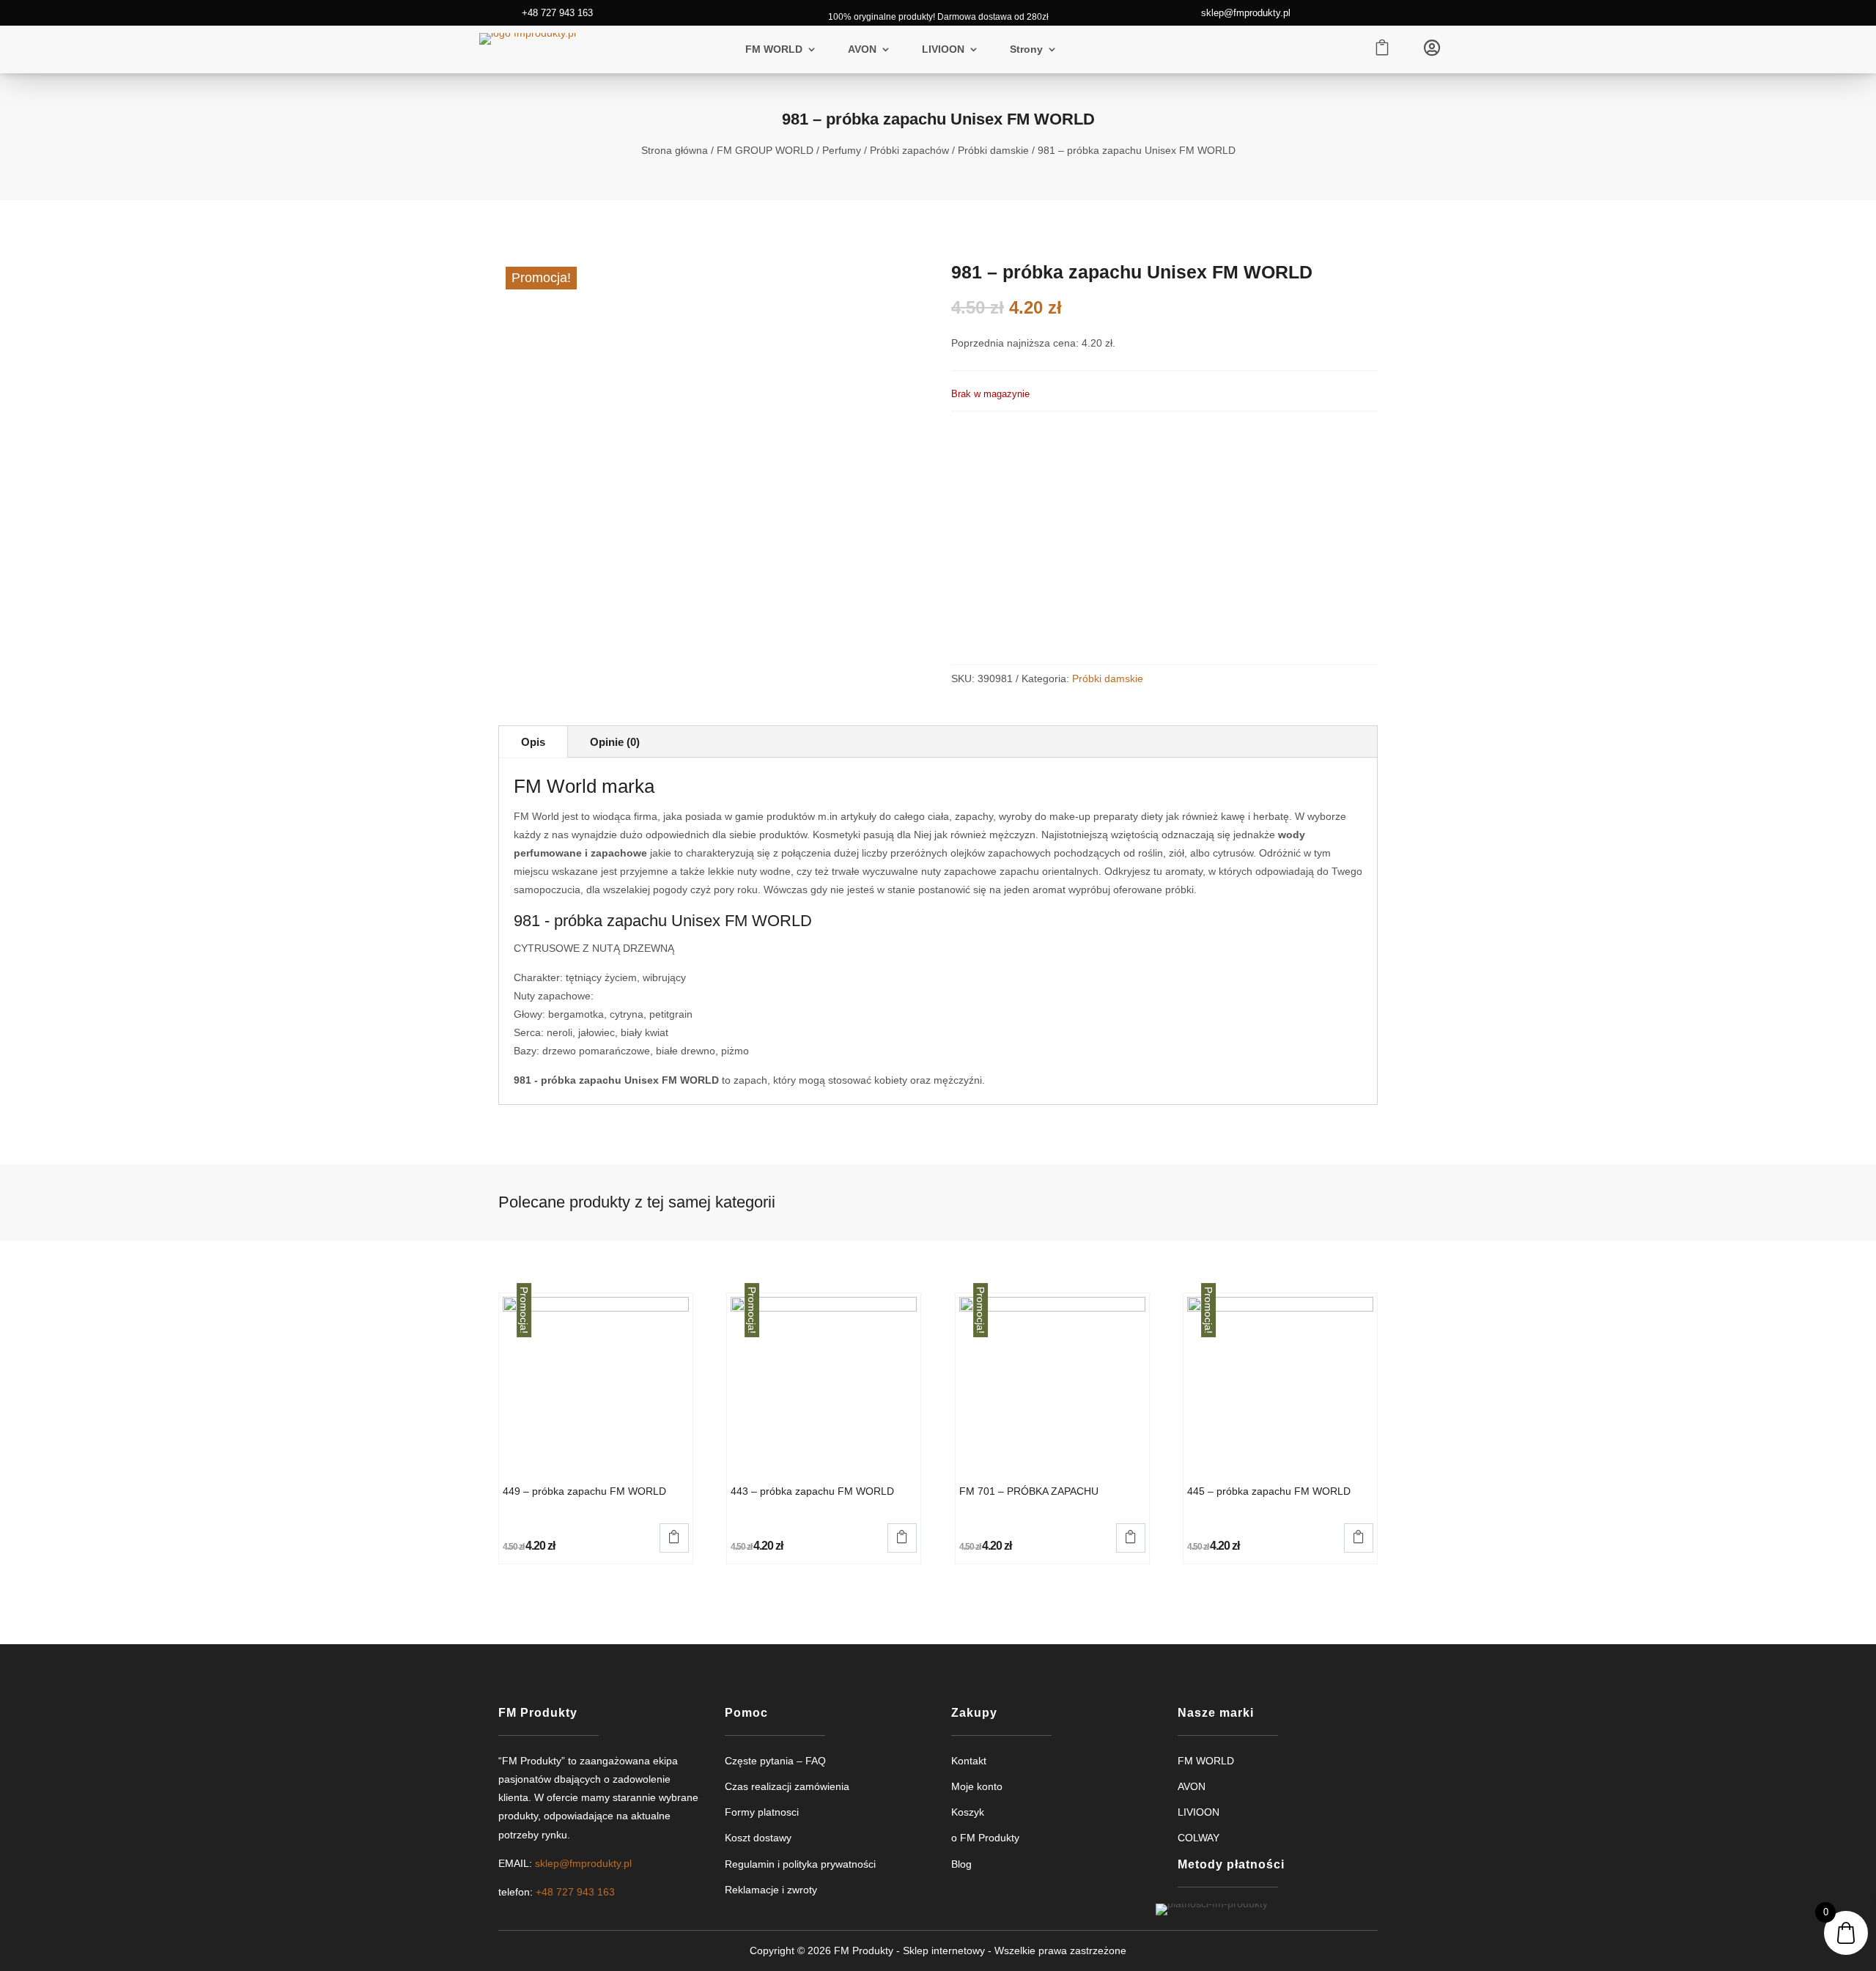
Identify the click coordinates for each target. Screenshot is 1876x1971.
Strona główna (675, 150)
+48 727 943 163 (557, 13)
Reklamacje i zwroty (771, 1890)
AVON (862, 49)
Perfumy (842, 150)
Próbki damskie (993, 150)
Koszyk (968, 1812)
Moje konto (977, 1786)
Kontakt (969, 1761)
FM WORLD (774, 49)
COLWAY (1199, 1838)
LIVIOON (943, 49)
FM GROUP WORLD (765, 150)
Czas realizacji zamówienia (787, 1786)
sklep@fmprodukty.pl (1246, 13)
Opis (533, 742)
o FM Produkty (985, 1838)
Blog (961, 1864)
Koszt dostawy (758, 1838)
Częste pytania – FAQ (775, 1761)
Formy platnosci (762, 1812)
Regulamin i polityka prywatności (800, 1864)
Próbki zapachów (909, 150)
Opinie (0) (615, 742)
